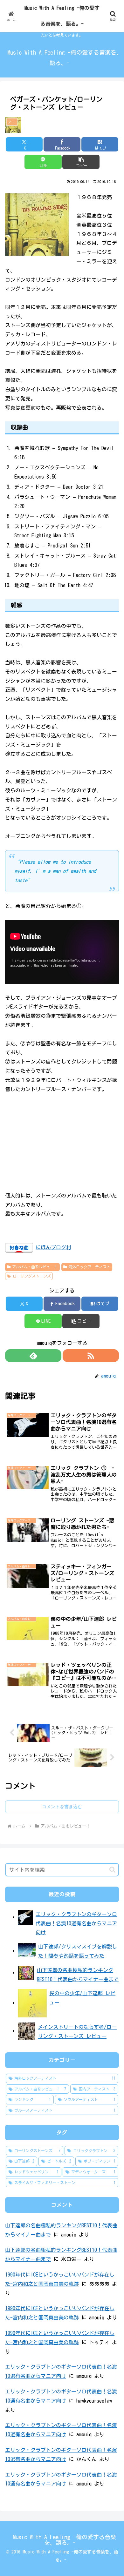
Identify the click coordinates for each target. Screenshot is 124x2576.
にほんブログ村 (53, 1247)
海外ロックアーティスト (89, 1267)
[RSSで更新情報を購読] (91, 1356)
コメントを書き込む (62, 1807)
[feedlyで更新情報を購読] (33, 1356)
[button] (81, 162)
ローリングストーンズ (32, 1276)
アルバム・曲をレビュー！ (35, 1267)
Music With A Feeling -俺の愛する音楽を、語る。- (62, 16)
